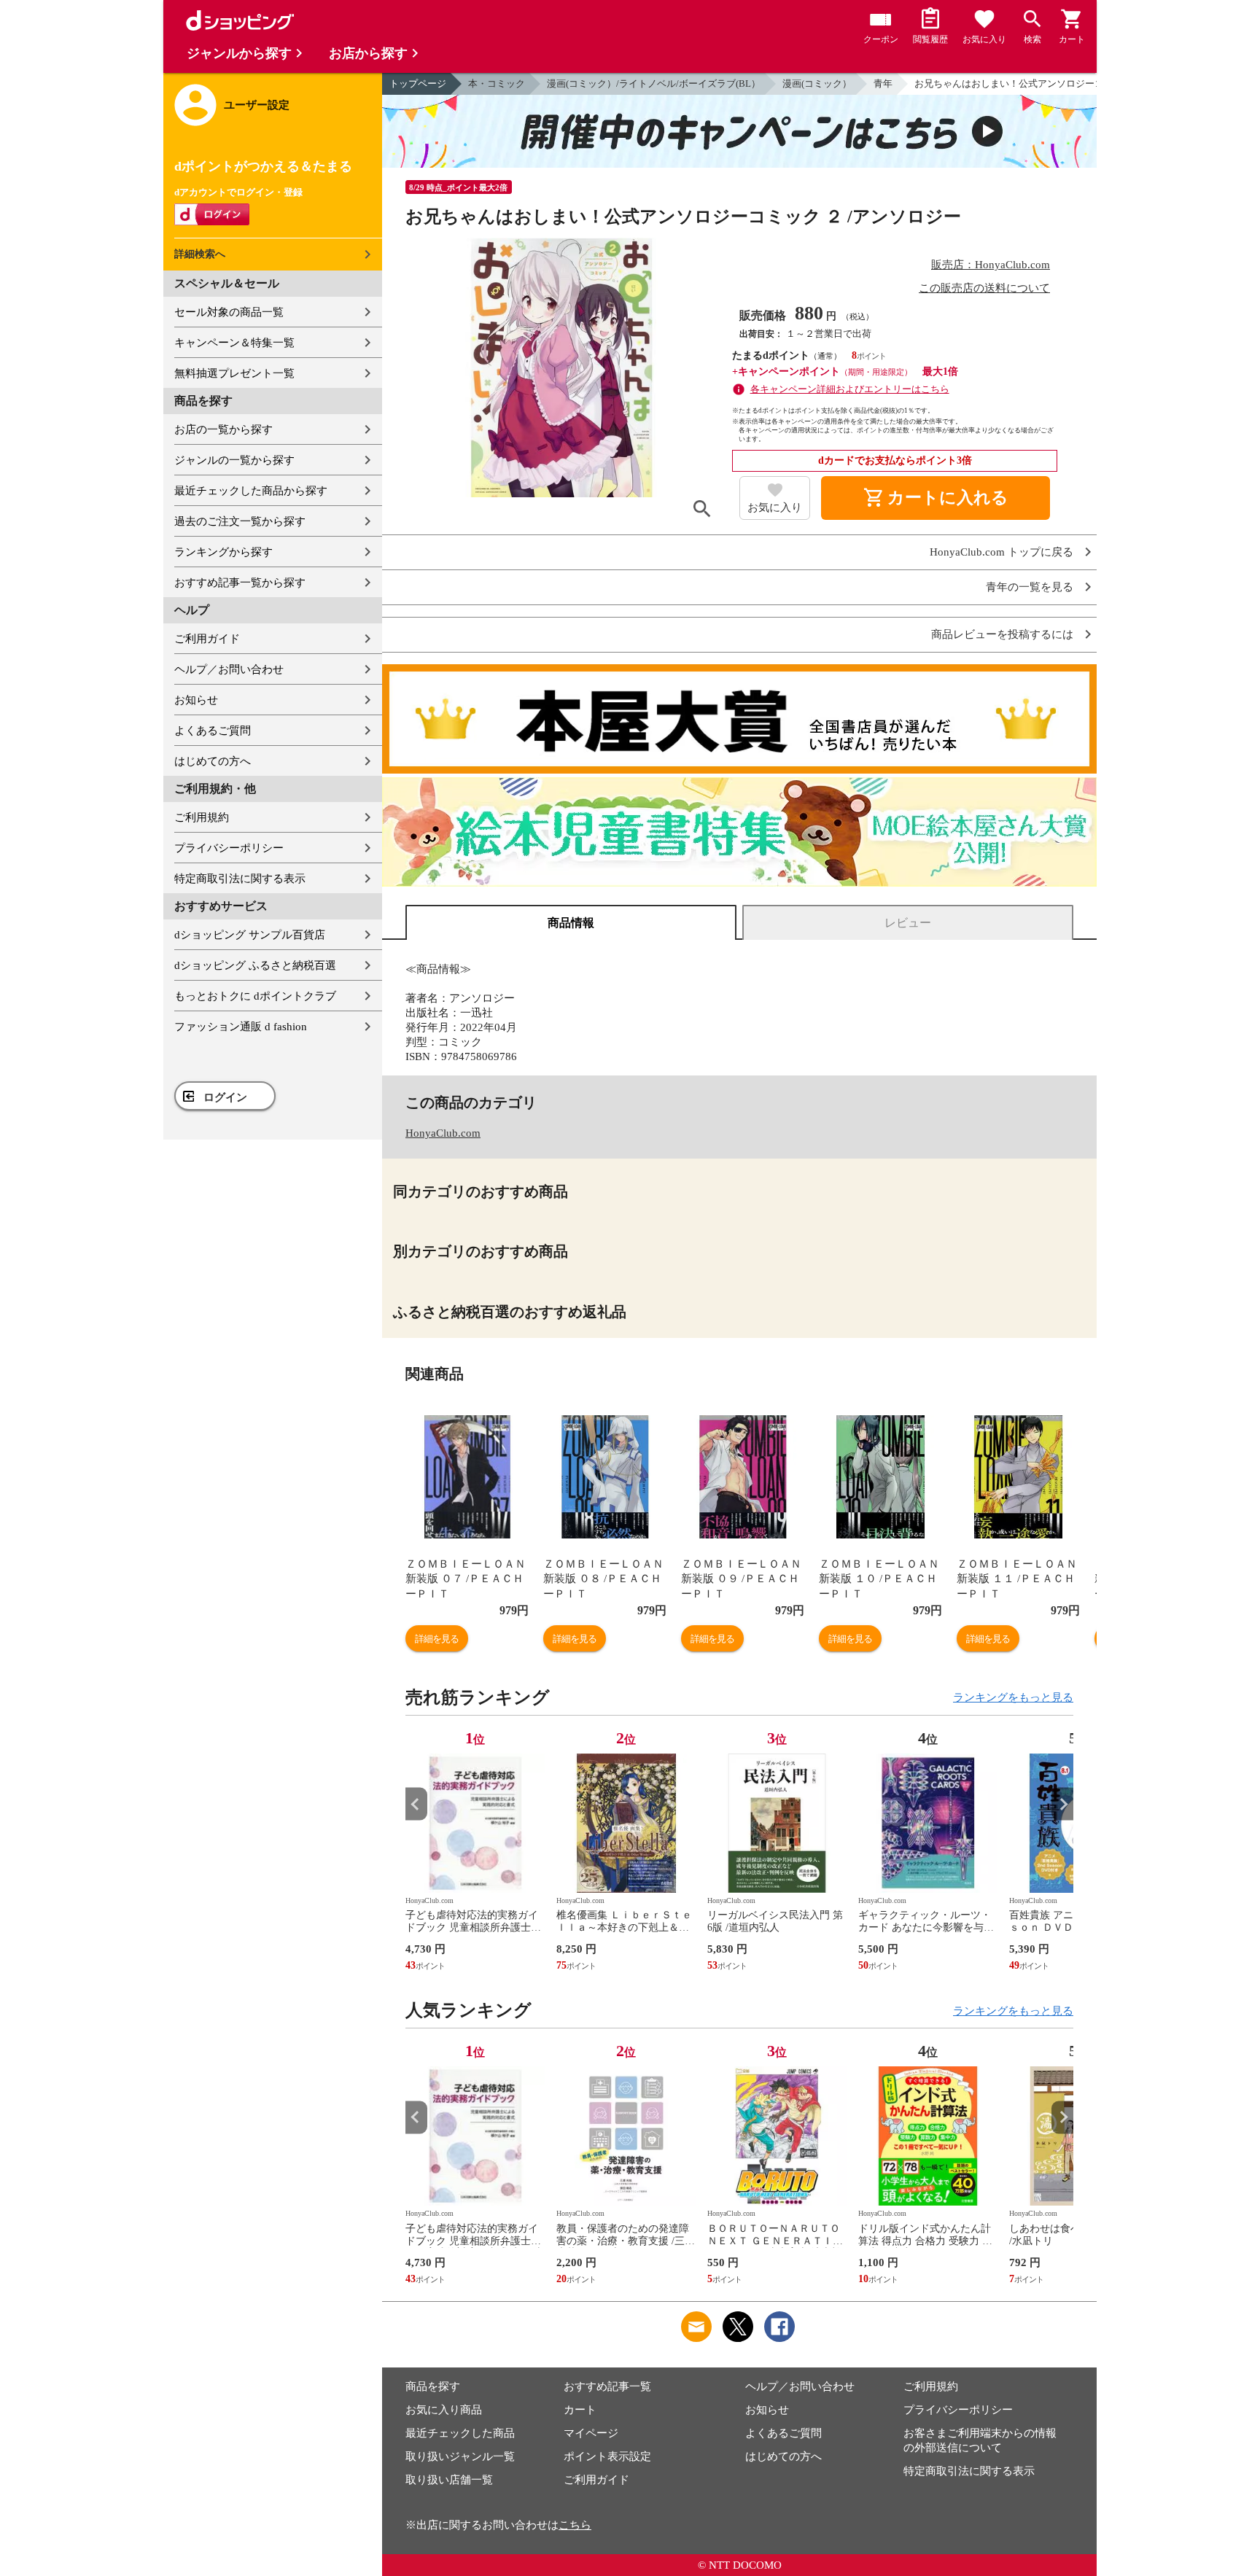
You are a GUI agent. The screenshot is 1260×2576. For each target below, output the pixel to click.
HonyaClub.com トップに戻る (1002, 552)
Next (1062, 1804)
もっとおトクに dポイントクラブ (255, 996)
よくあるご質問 (213, 731)
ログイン (225, 1097)
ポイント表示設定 (607, 2456)
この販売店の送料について (984, 288)
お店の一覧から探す (223, 429)
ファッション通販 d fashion (241, 1027)
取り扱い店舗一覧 (449, 2480)
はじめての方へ (213, 761)
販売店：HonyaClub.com (991, 265)
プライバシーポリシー (229, 848)
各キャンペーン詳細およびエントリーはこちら (850, 389)
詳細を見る (437, 1639)
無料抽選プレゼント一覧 (234, 373)
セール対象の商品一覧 (229, 312)
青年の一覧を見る (1030, 587)
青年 (883, 83)
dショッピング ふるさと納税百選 (255, 965)
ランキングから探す (223, 552)
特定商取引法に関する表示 (240, 879)
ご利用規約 (202, 817)
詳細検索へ (200, 254)
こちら (575, 2525)
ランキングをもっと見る (1013, 1697)
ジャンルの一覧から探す (234, 460)
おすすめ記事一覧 (607, 2386)
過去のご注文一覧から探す (240, 521)
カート (580, 2410)
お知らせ (196, 700)
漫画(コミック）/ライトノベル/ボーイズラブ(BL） (654, 83)
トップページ (418, 83)
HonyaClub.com (443, 1133)
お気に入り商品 (444, 2410)
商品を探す (433, 2386)
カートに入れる (936, 498)
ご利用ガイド (207, 639)
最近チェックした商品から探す (251, 491)
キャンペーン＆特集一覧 (234, 343)
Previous (416, 1804)
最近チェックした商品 (460, 2433)
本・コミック (497, 83)
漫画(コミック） (817, 83)
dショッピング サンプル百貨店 (250, 935)
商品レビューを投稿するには (1002, 635)
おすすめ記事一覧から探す (240, 583)
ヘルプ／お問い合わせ (229, 669)
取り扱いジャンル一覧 (460, 2456)
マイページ (591, 2433)
